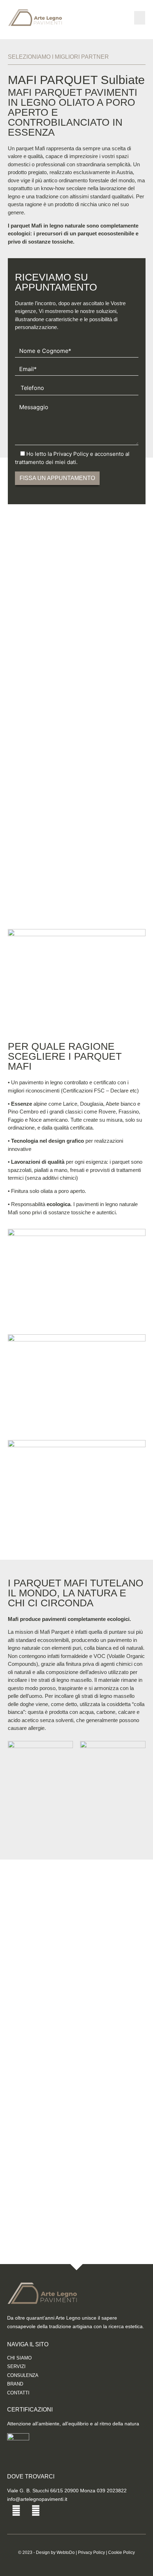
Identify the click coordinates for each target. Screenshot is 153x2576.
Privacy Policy (91, 2552)
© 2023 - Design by (37, 2552)
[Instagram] (36, 2511)
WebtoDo (66, 2552)
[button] (140, 18)
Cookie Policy (122, 2552)
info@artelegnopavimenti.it (37, 2499)
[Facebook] (16, 2511)
